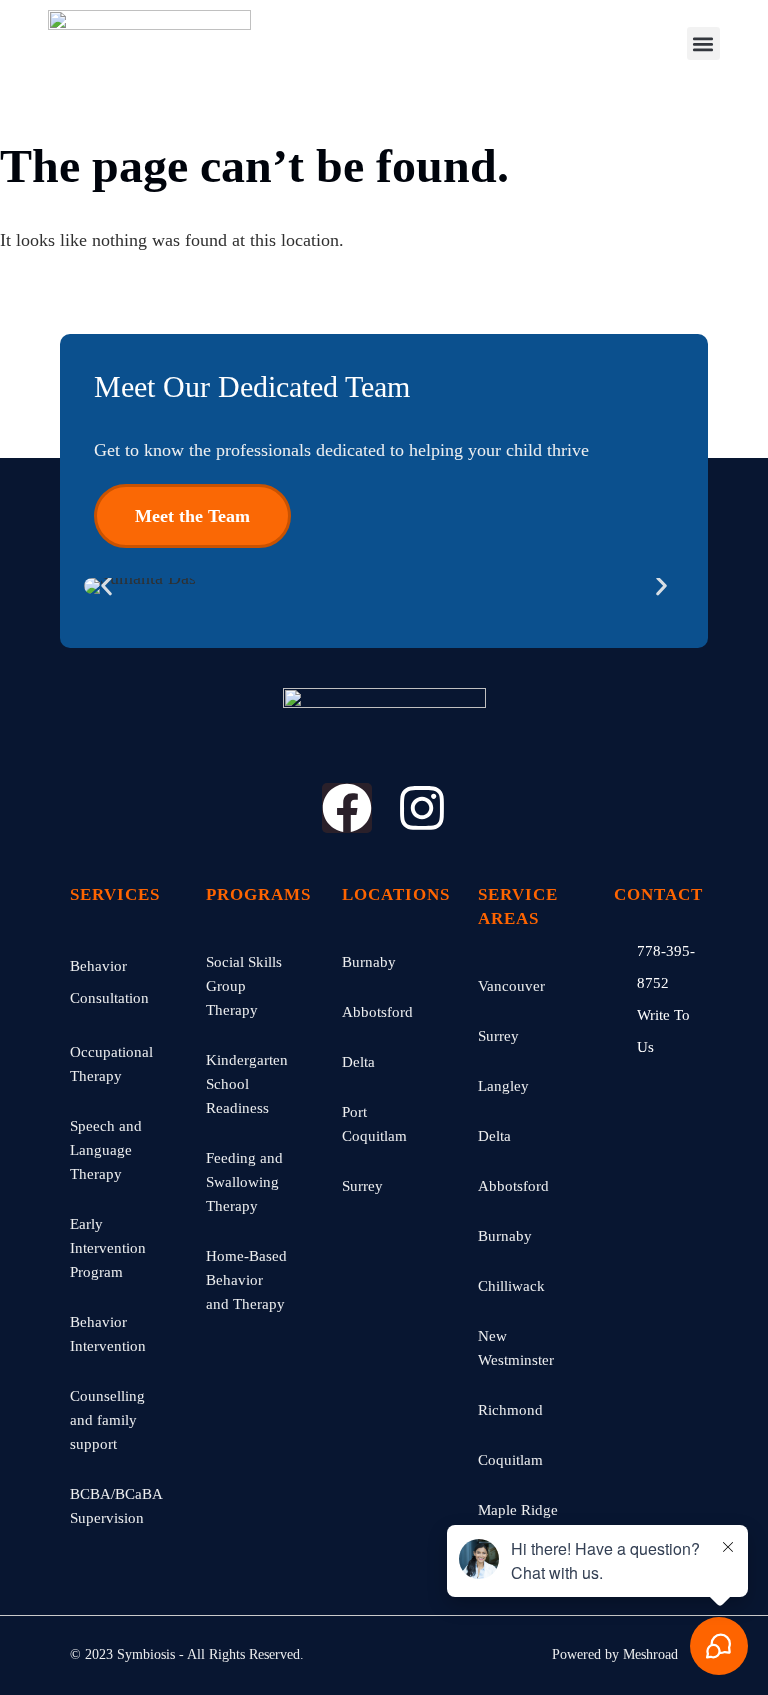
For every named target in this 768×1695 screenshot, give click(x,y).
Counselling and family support (107, 1420)
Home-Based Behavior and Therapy (246, 1280)
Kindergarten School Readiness (247, 1084)
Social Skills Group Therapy (244, 986)
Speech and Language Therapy (106, 1150)
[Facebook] (347, 808)
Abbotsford (377, 1012)
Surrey (362, 1186)
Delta (358, 1062)
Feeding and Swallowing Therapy (244, 1182)
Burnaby (369, 962)
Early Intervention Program (108, 1248)
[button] (703, 43)
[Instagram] (422, 808)
